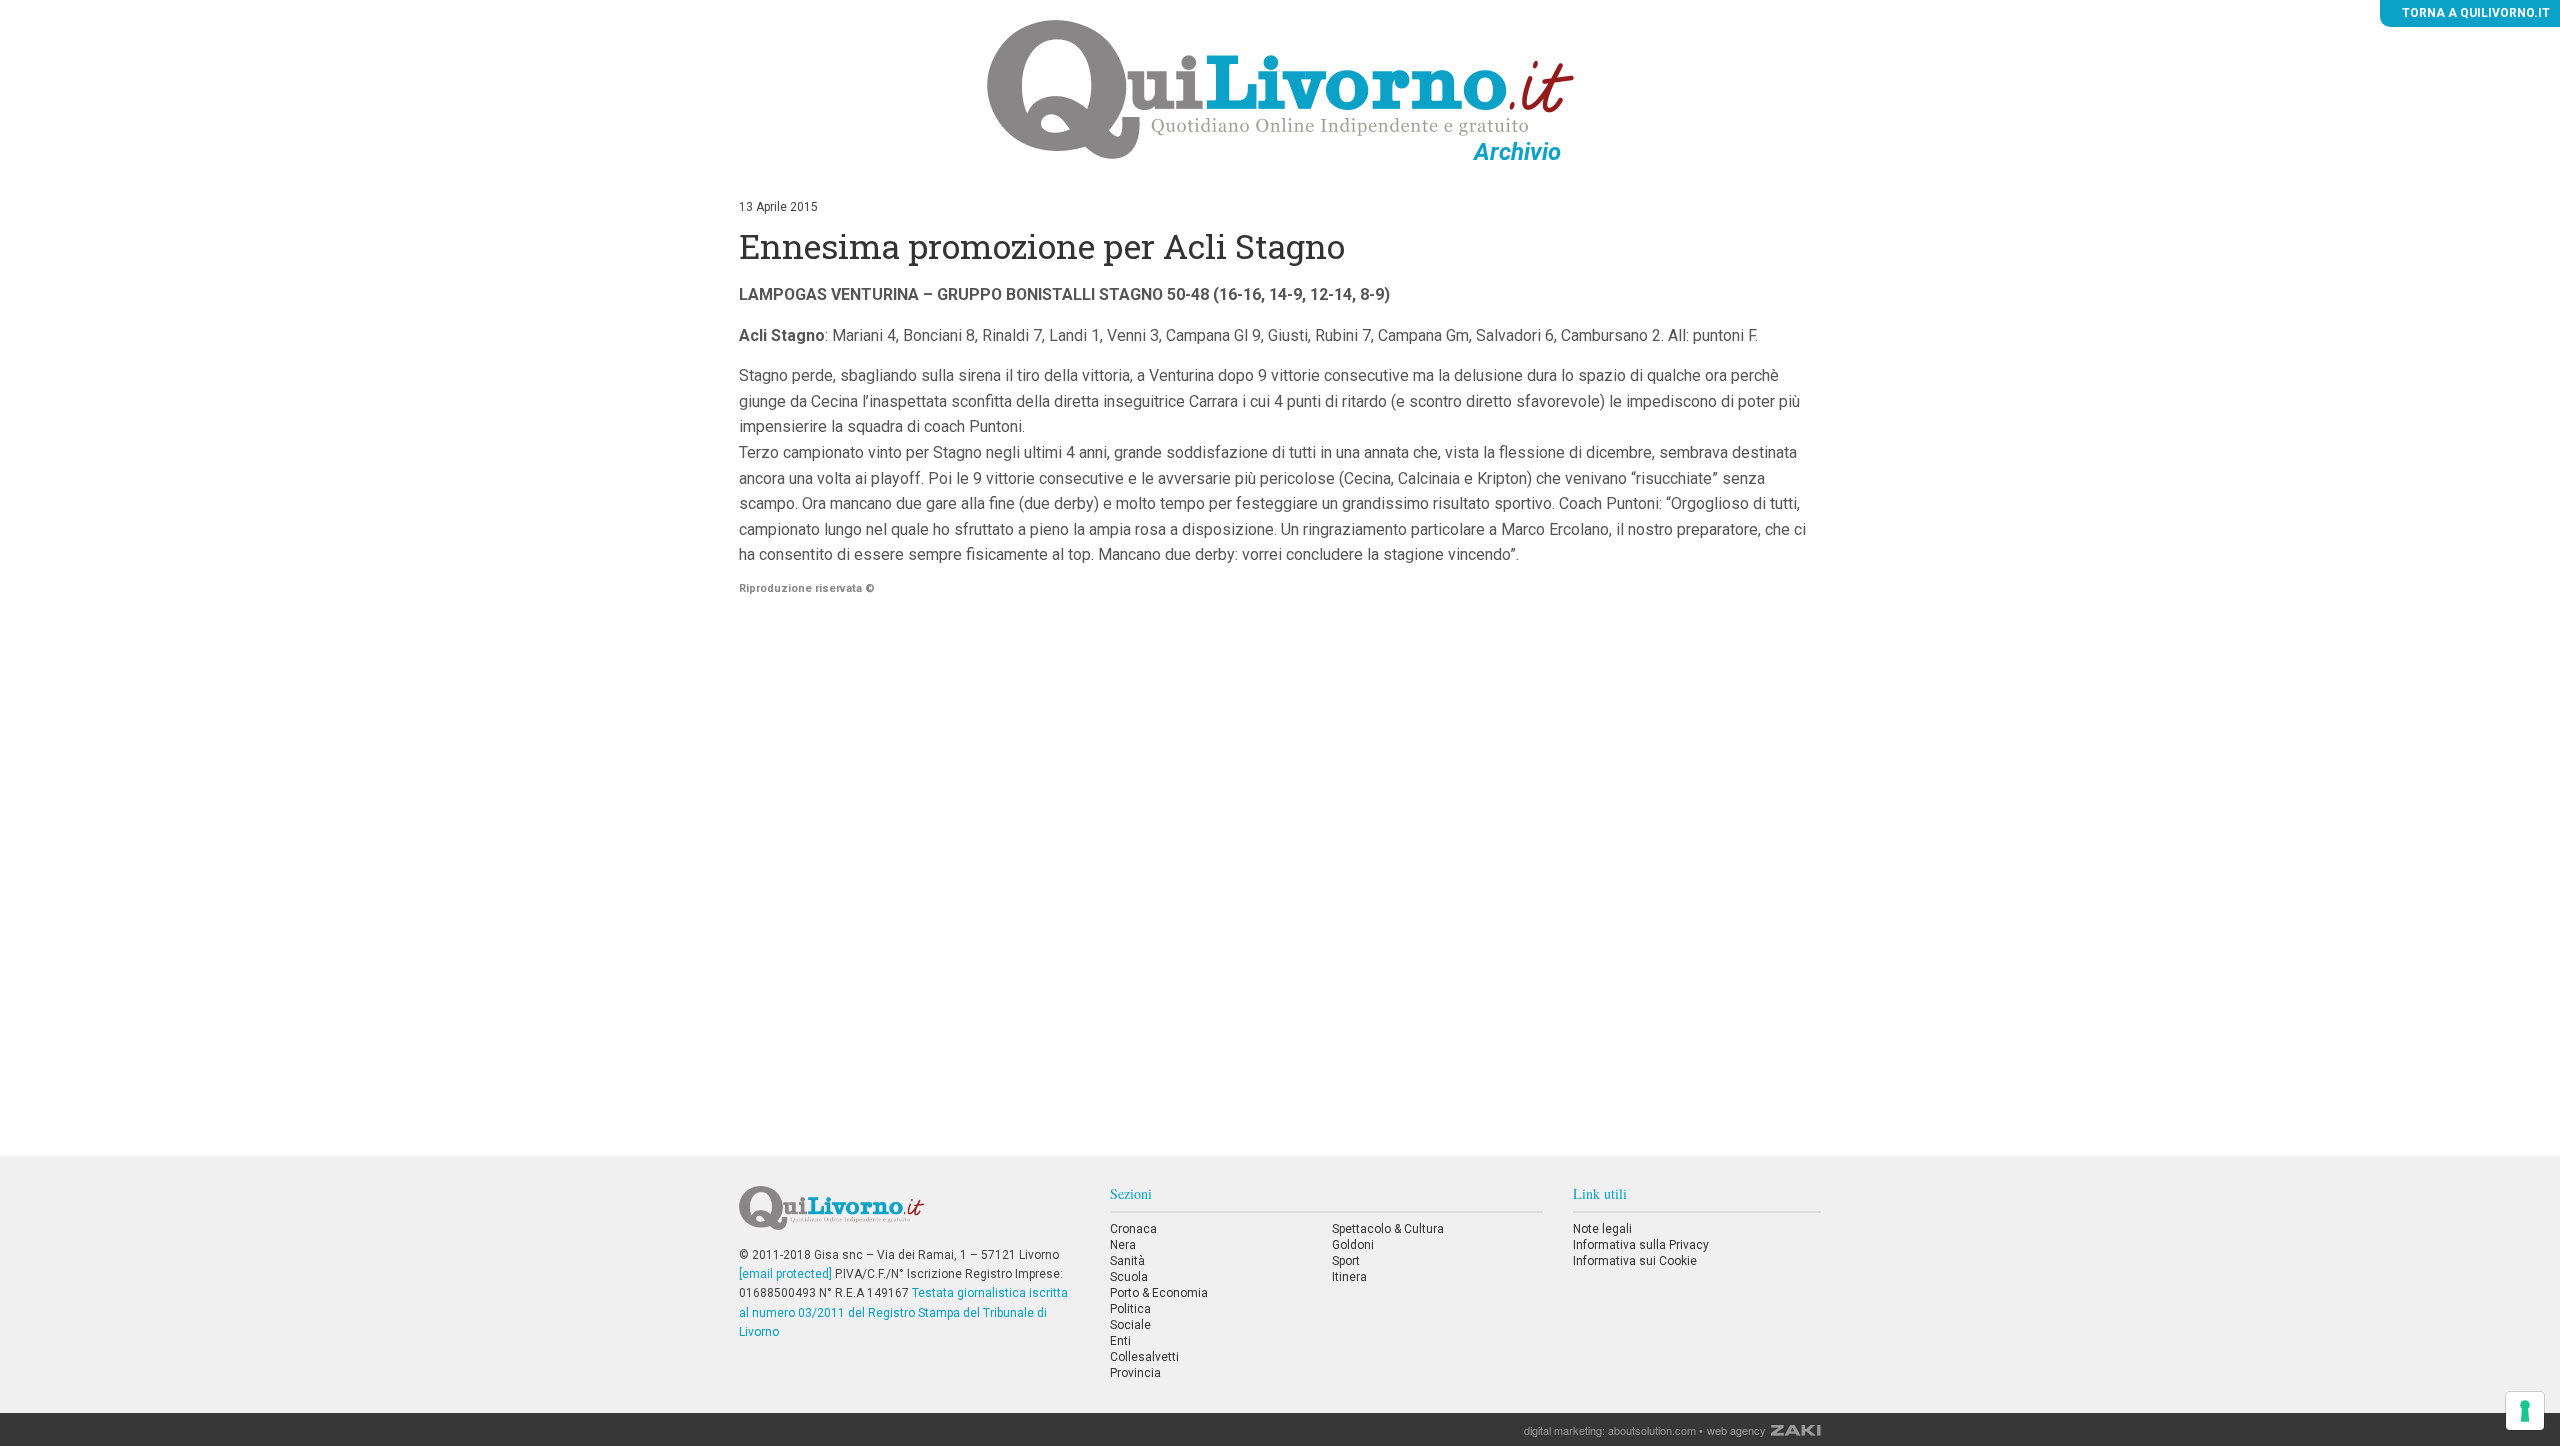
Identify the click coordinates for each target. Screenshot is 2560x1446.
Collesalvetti (1144, 1357)
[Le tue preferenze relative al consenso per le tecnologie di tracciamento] (2525, 1411)
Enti (1120, 1341)
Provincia (1135, 1373)
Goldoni (1353, 1245)
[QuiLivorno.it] (909, 1216)
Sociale (1130, 1325)
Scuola (1129, 1277)
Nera (1123, 1245)
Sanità (1127, 1261)
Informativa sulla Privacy (1641, 1245)
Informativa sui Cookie (1635, 1261)
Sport (1346, 1261)
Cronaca (1133, 1229)
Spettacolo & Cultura (1388, 1229)
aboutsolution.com (1652, 1430)
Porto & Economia (1159, 1293)
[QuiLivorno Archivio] (1280, 89)
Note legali (1602, 1229)
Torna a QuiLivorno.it (2474, 13)
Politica (1130, 1309)
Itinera (1349, 1277)
